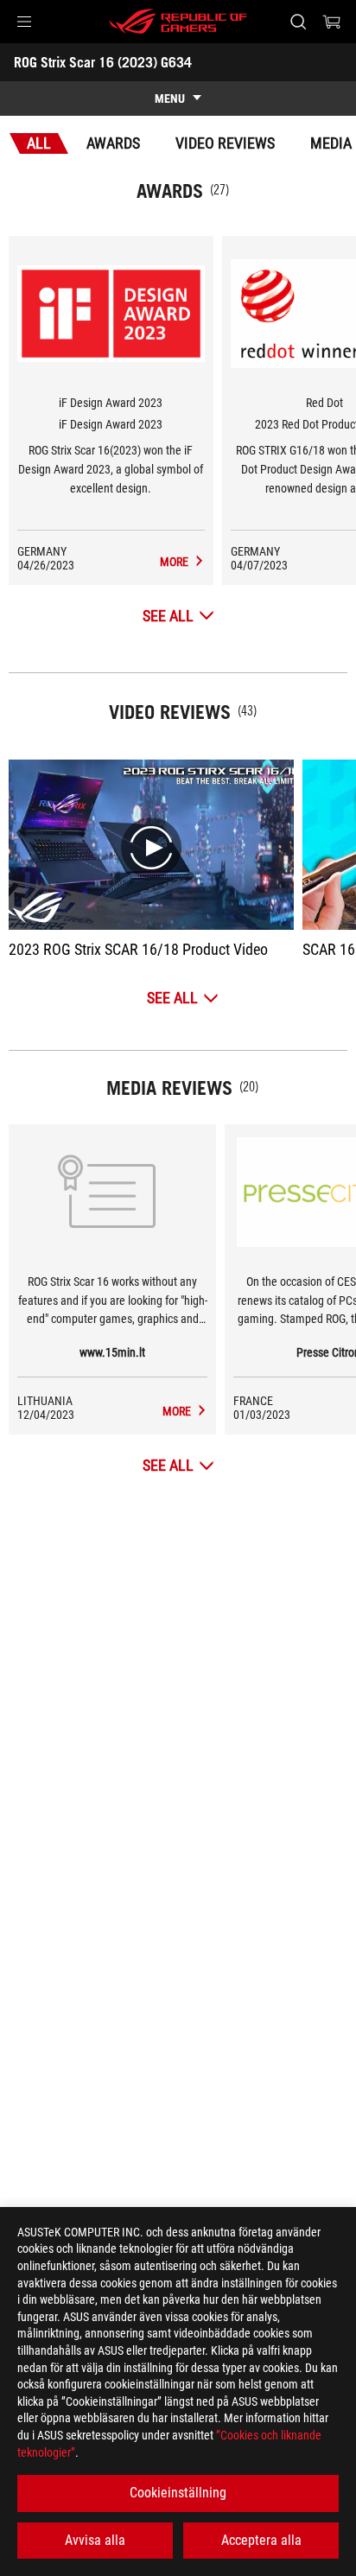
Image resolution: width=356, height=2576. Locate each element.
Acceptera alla (261, 2540)
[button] (24, 22)
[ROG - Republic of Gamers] (178, 22)
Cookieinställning (178, 2493)
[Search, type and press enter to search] (298, 22)
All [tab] (39, 143)
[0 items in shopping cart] (332, 22)
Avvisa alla (95, 2540)
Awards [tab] (113, 143)
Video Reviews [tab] (225, 143)
